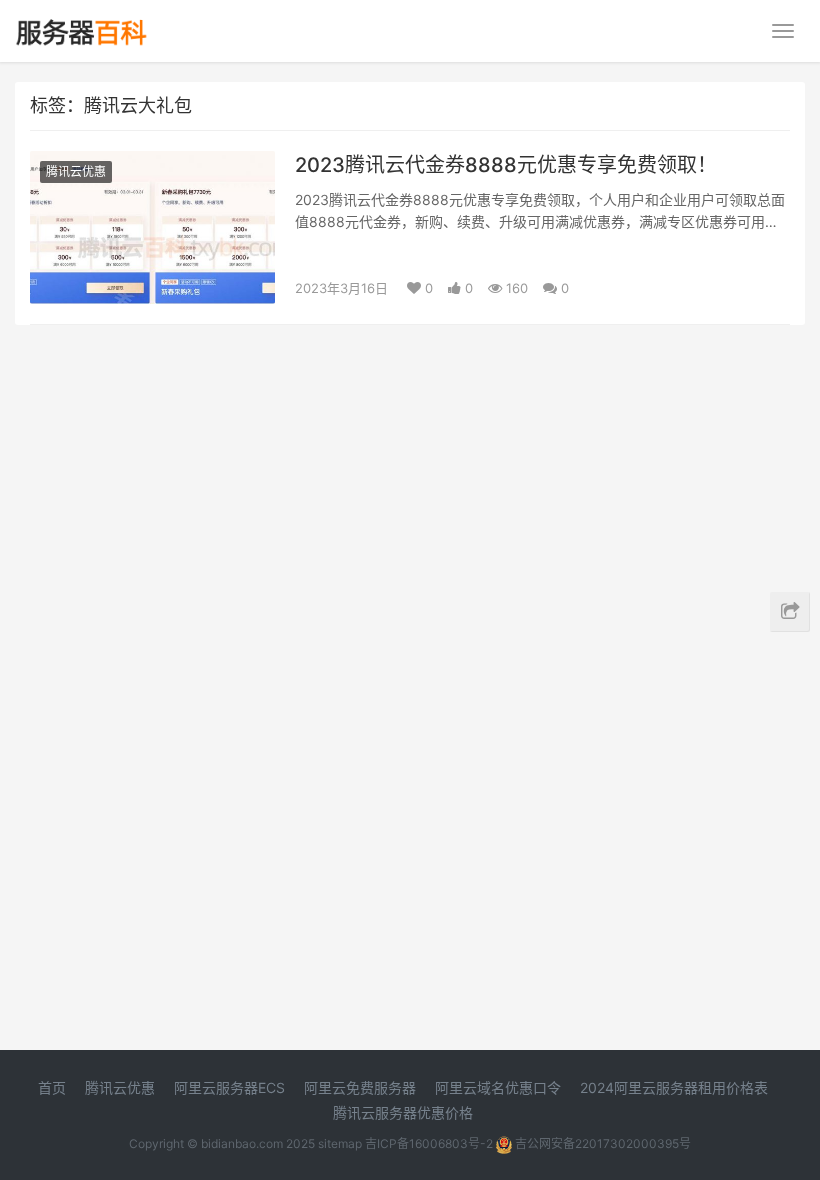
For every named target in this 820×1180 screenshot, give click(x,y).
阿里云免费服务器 (360, 1087)
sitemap (340, 1143)
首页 (52, 1087)
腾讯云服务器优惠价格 (403, 1112)
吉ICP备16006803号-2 (429, 1143)
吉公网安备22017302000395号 (601, 1143)
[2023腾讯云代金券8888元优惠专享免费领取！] (152, 163)
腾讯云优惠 (76, 171)
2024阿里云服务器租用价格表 (674, 1087)
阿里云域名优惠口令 (498, 1087)
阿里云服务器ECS (229, 1087)
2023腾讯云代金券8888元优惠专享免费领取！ (506, 165)
